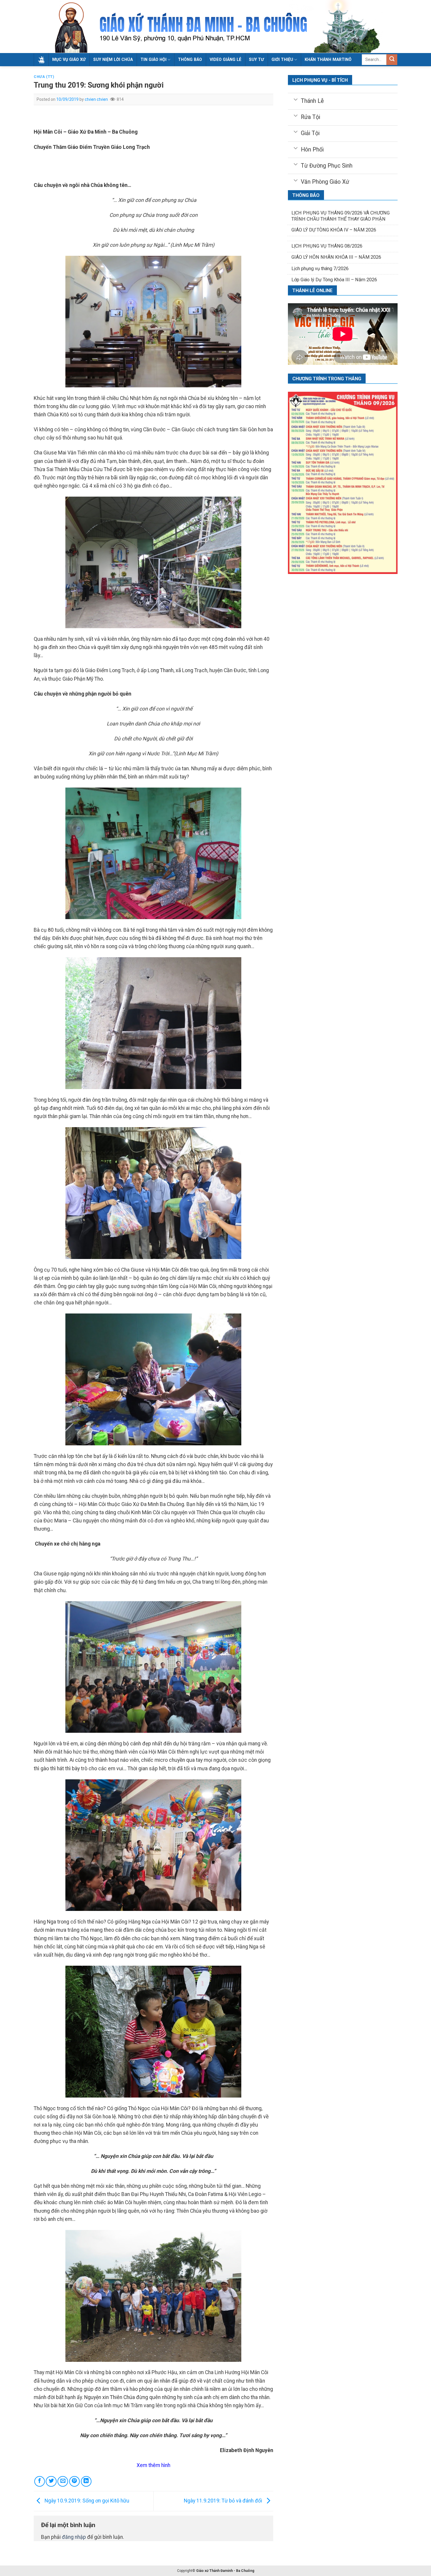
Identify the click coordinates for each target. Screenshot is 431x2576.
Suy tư (256, 59)
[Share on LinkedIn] (86, 2481)
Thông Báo (190, 59)
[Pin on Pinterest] (74, 2481)
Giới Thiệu (282, 59)
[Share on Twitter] (51, 2481)
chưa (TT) (44, 77)
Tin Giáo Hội (153, 59)
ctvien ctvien (96, 99)
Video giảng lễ (225, 59)
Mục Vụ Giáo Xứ (69, 59)
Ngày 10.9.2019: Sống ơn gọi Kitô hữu (86, 2501)
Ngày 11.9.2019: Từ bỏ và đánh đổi (224, 2501)
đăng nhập (74, 2537)
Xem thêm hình (153, 2465)
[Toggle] (295, 99)
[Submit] (392, 60)
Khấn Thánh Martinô (328, 59)
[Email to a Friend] (63, 2481)
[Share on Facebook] (40, 2481)
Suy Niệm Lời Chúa (113, 59)
